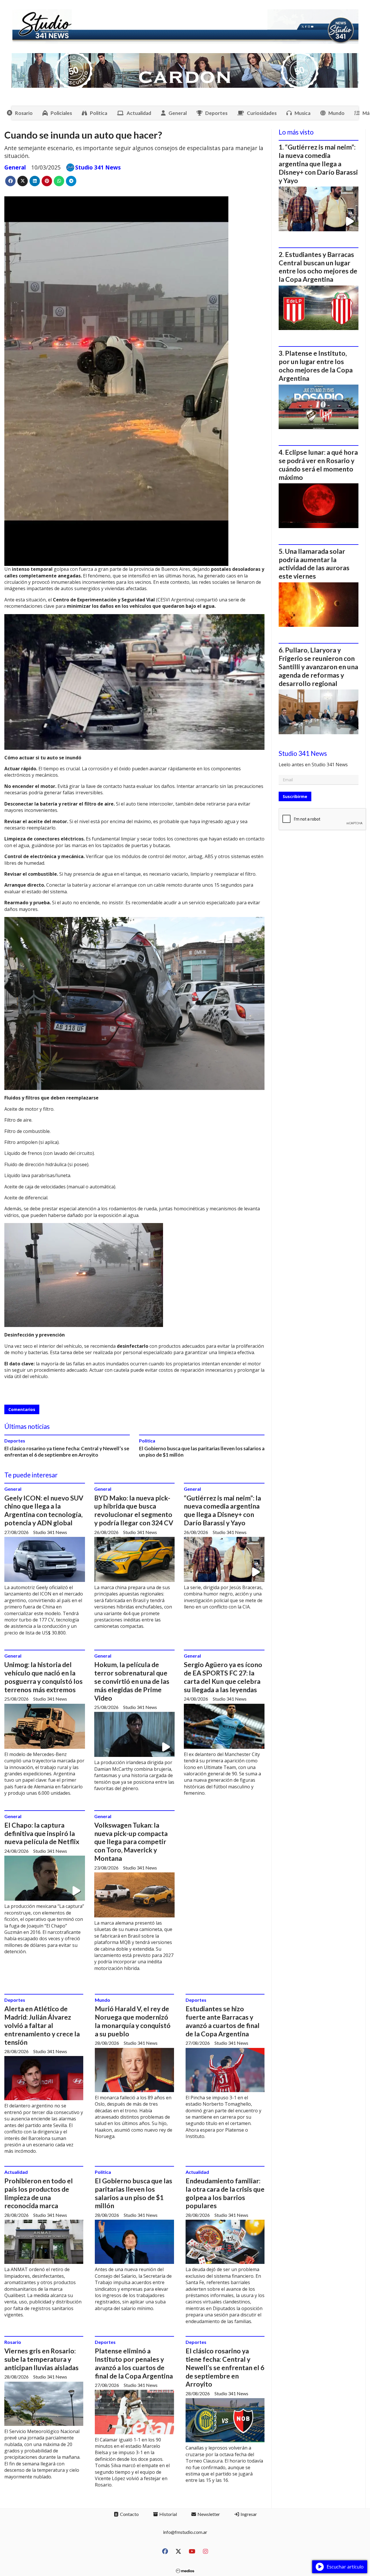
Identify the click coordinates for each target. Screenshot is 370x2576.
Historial (168, 2514)
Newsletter (208, 2514)
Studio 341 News (98, 167)
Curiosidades (262, 113)
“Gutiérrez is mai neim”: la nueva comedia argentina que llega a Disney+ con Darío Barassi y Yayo (222, 1510)
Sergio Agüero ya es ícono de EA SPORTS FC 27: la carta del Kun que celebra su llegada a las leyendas (223, 1677)
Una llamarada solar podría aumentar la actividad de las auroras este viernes (314, 564)
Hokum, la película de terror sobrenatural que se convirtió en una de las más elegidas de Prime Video (132, 1681)
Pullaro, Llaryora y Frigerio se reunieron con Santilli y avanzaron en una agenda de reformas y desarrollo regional (318, 667)
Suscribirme (295, 796)
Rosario (24, 113)
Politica (99, 113)
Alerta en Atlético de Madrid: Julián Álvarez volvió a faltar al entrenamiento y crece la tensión (42, 2025)
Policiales (61, 113)
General (178, 113)
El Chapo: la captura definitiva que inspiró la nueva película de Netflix (42, 1833)
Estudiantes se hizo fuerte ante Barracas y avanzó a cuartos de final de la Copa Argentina (223, 2021)
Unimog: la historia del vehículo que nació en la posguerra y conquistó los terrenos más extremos (44, 1677)
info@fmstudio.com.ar (185, 2532)
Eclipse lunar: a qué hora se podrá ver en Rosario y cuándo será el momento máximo (318, 465)
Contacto (129, 2514)
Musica (303, 113)
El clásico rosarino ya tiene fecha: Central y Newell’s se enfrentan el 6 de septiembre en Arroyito (67, 1452)
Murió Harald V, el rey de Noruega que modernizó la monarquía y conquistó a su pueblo (133, 2021)
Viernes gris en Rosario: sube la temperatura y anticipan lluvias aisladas (41, 2359)
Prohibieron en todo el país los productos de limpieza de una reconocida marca (39, 2193)
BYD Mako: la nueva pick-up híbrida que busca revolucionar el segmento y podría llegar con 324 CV (134, 1510)
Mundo (336, 113)
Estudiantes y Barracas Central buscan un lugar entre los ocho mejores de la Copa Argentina (318, 267)
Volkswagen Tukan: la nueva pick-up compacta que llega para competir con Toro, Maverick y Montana (131, 1842)
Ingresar (248, 2514)
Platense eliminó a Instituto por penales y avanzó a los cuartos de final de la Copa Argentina (134, 2363)
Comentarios (22, 1409)
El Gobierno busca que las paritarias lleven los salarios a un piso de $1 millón (134, 2193)
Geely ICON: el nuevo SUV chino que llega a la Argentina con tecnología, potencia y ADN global (44, 1510)
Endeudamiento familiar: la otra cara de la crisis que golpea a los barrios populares (225, 2193)
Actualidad (139, 113)
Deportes (216, 113)
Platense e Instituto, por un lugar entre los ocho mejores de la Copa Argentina (316, 366)
